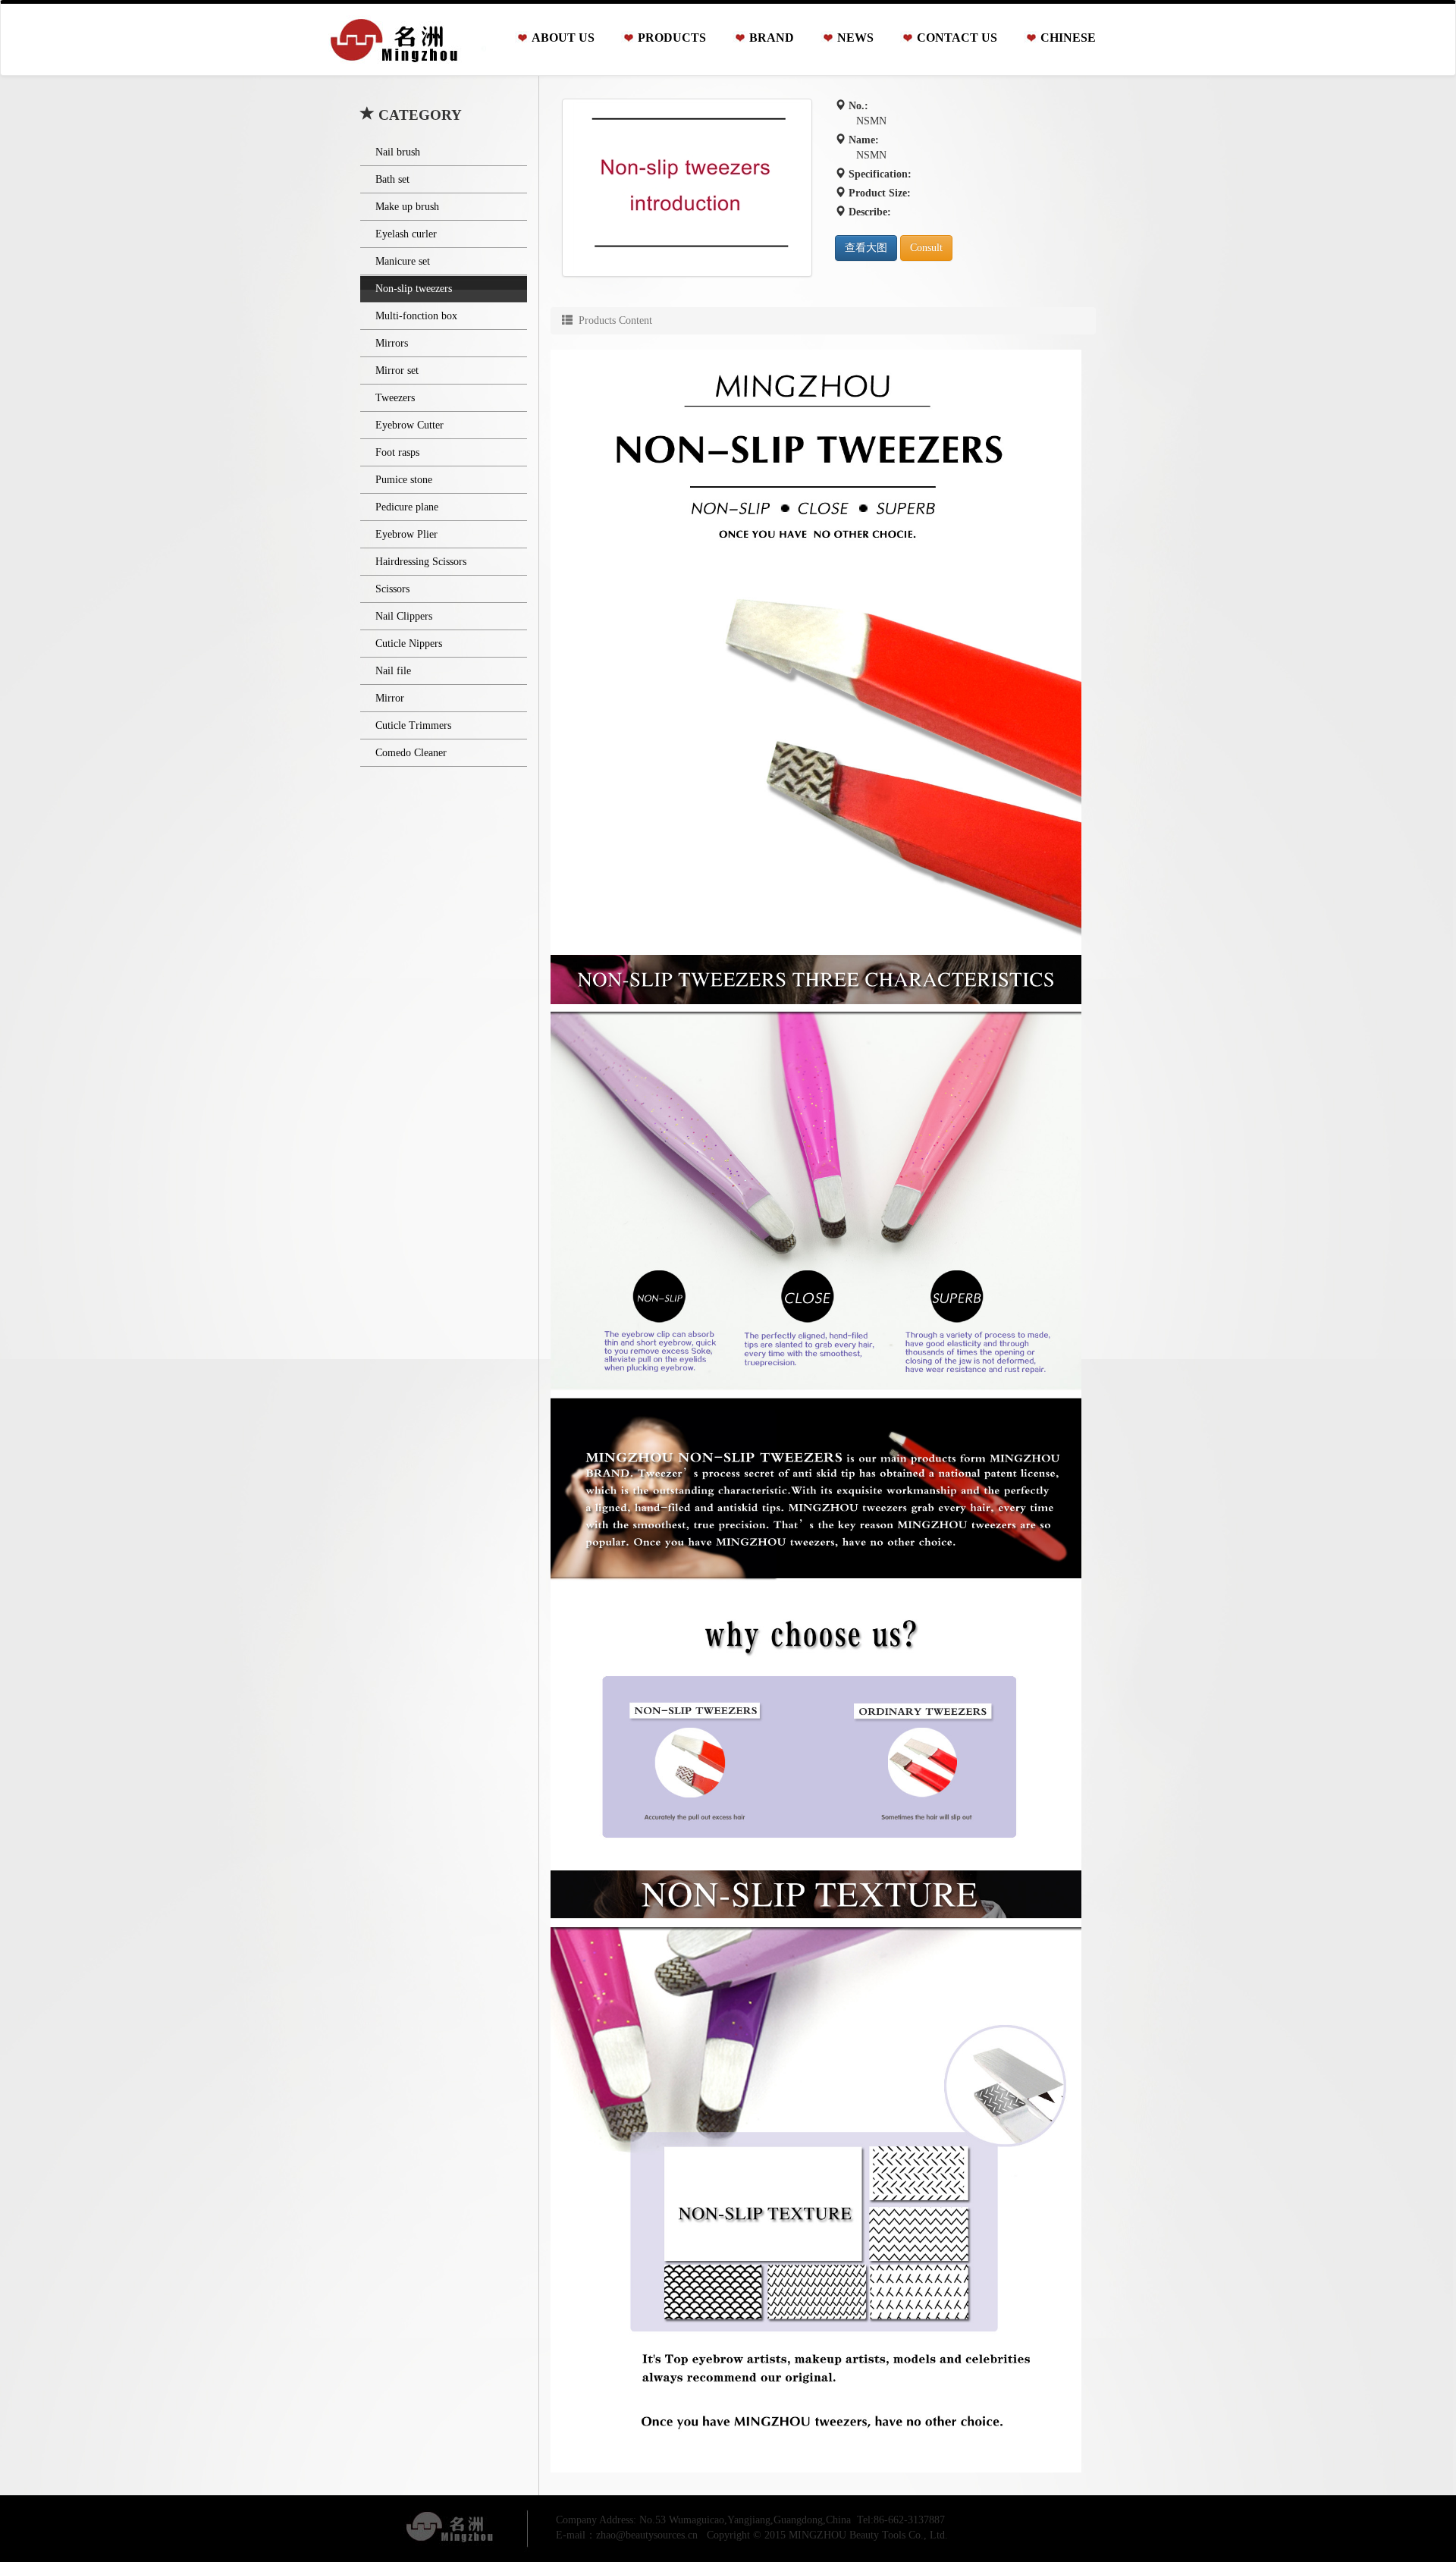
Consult (926, 248)
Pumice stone (404, 480)
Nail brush (398, 152)
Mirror (390, 698)
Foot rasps (397, 452)
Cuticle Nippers (409, 644)
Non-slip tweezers (414, 289)
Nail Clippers (404, 616)
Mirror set (397, 370)
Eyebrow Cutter (409, 425)
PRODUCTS (672, 38)
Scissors (392, 589)
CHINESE (1068, 38)
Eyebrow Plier (406, 534)
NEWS (855, 38)
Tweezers (395, 398)
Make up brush (407, 207)
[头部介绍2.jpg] (687, 188)
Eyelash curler (406, 234)
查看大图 (866, 248)
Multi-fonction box (416, 316)
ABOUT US (563, 38)
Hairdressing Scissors (421, 562)
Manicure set (403, 261)
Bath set (392, 179)
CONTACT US (957, 38)
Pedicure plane (407, 507)
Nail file (393, 671)
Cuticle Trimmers (413, 725)
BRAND (772, 38)
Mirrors (392, 343)
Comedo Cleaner (411, 753)
